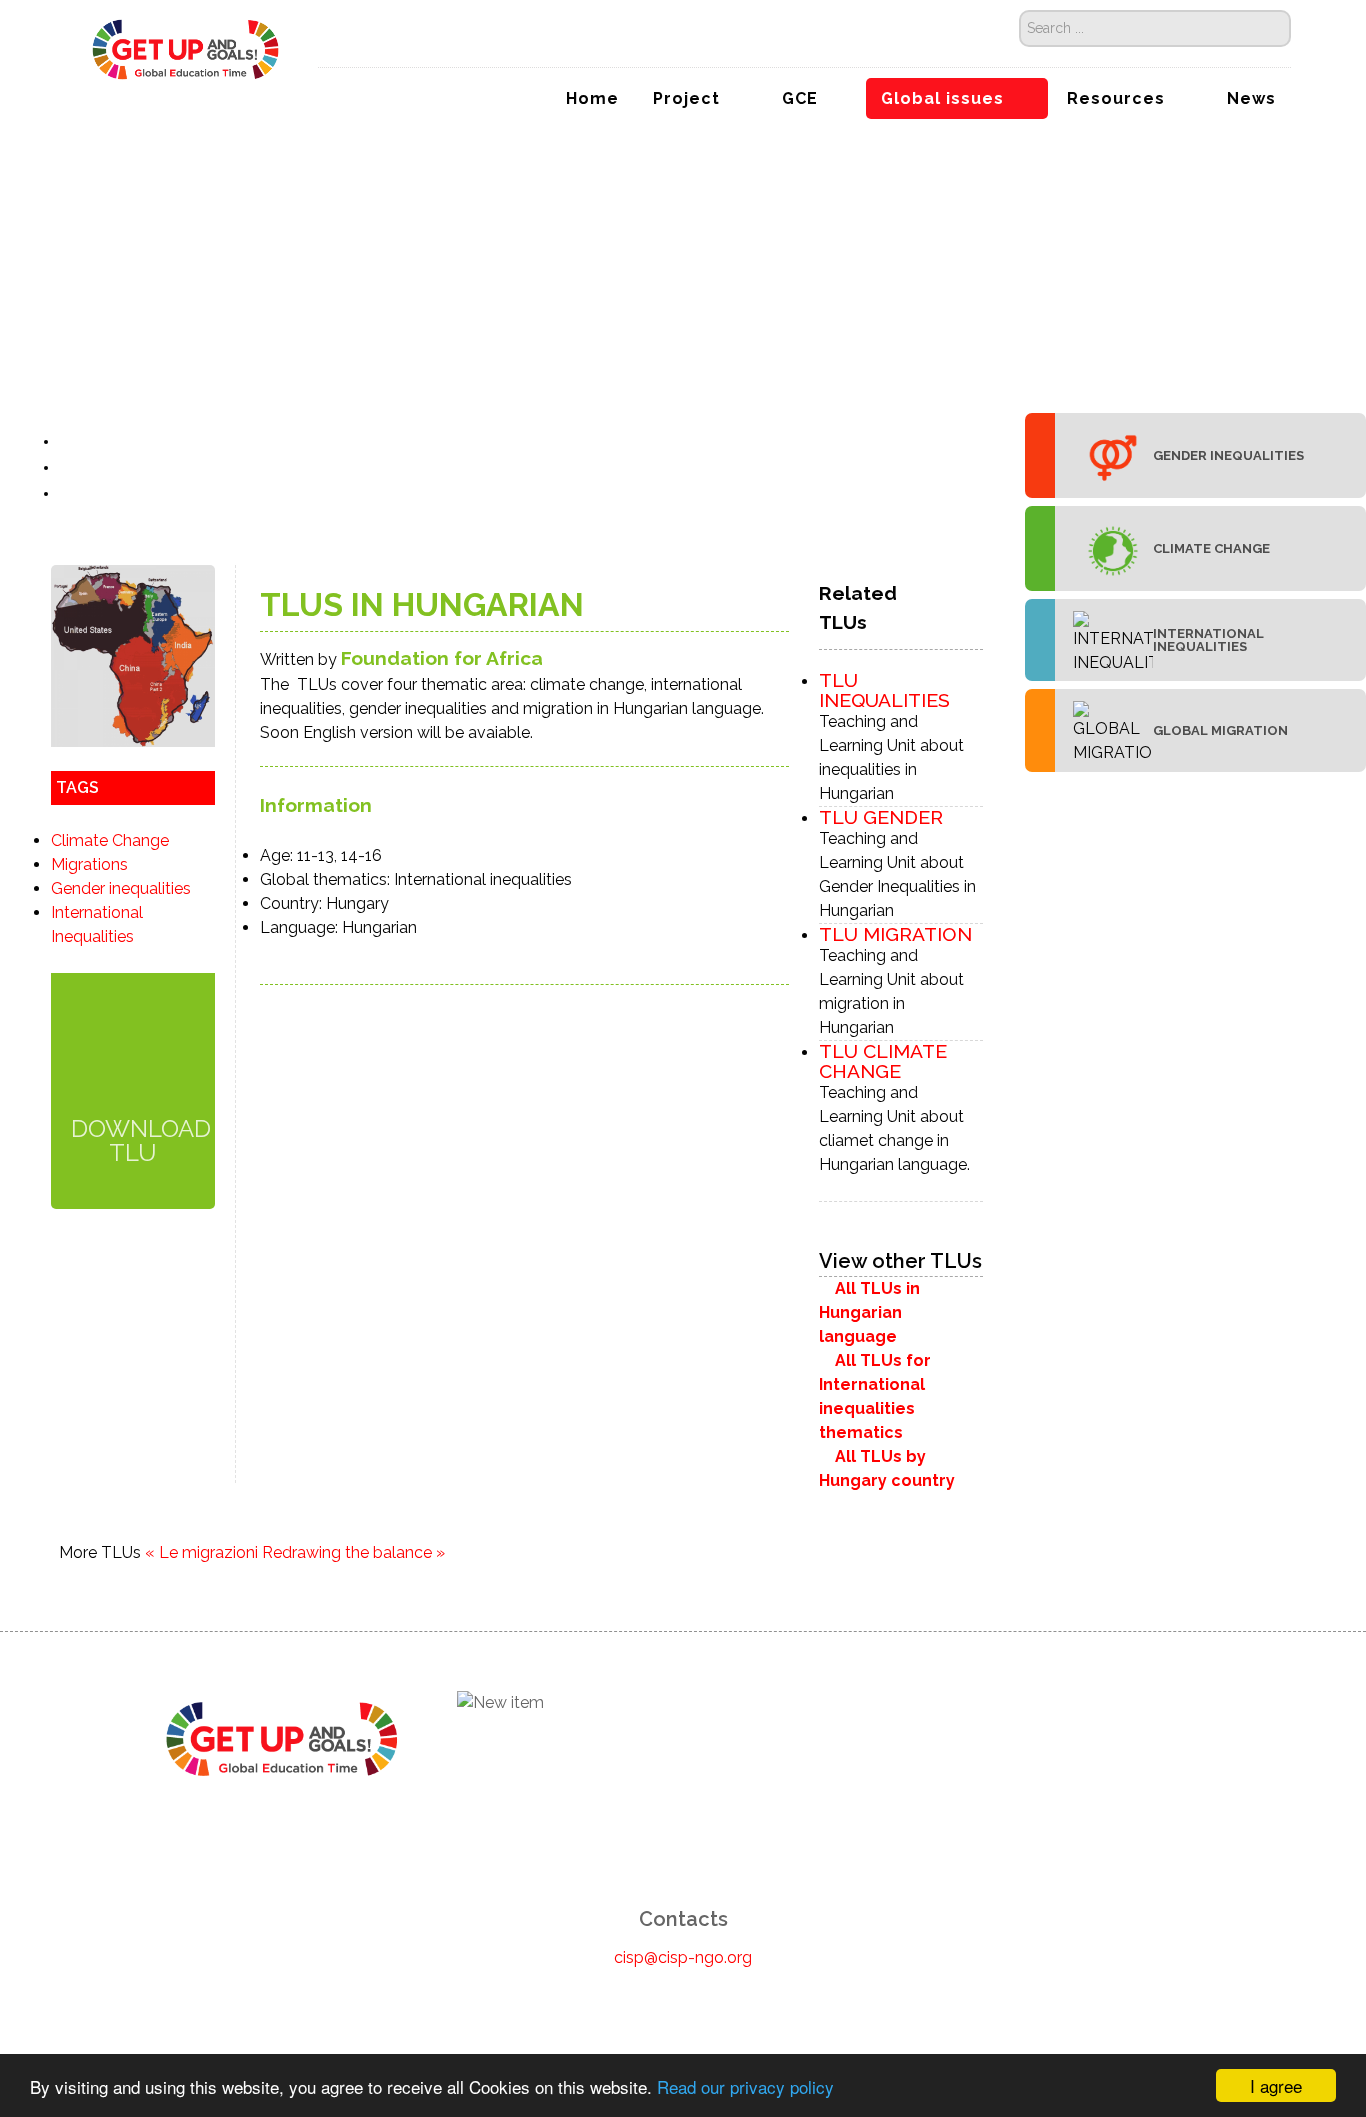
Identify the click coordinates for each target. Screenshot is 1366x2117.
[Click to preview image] (132, 654)
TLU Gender (881, 817)
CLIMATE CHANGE (1211, 548)
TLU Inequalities (884, 690)
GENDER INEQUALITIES (1228, 455)
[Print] (69, 467)
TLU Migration (895, 934)
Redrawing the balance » (353, 1552)
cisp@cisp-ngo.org (683, 1957)
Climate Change (110, 840)
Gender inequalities (121, 888)
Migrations (89, 864)
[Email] (69, 493)
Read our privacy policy (745, 2086)
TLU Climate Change (883, 1061)
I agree (1276, 2085)
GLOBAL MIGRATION (1220, 730)
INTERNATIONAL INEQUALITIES (1208, 640)
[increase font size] (92, 441)
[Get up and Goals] (186, 48)
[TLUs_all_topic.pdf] (133, 1057)
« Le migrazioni (201, 1552)
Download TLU (132, 1139)
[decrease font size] (70, 441)
